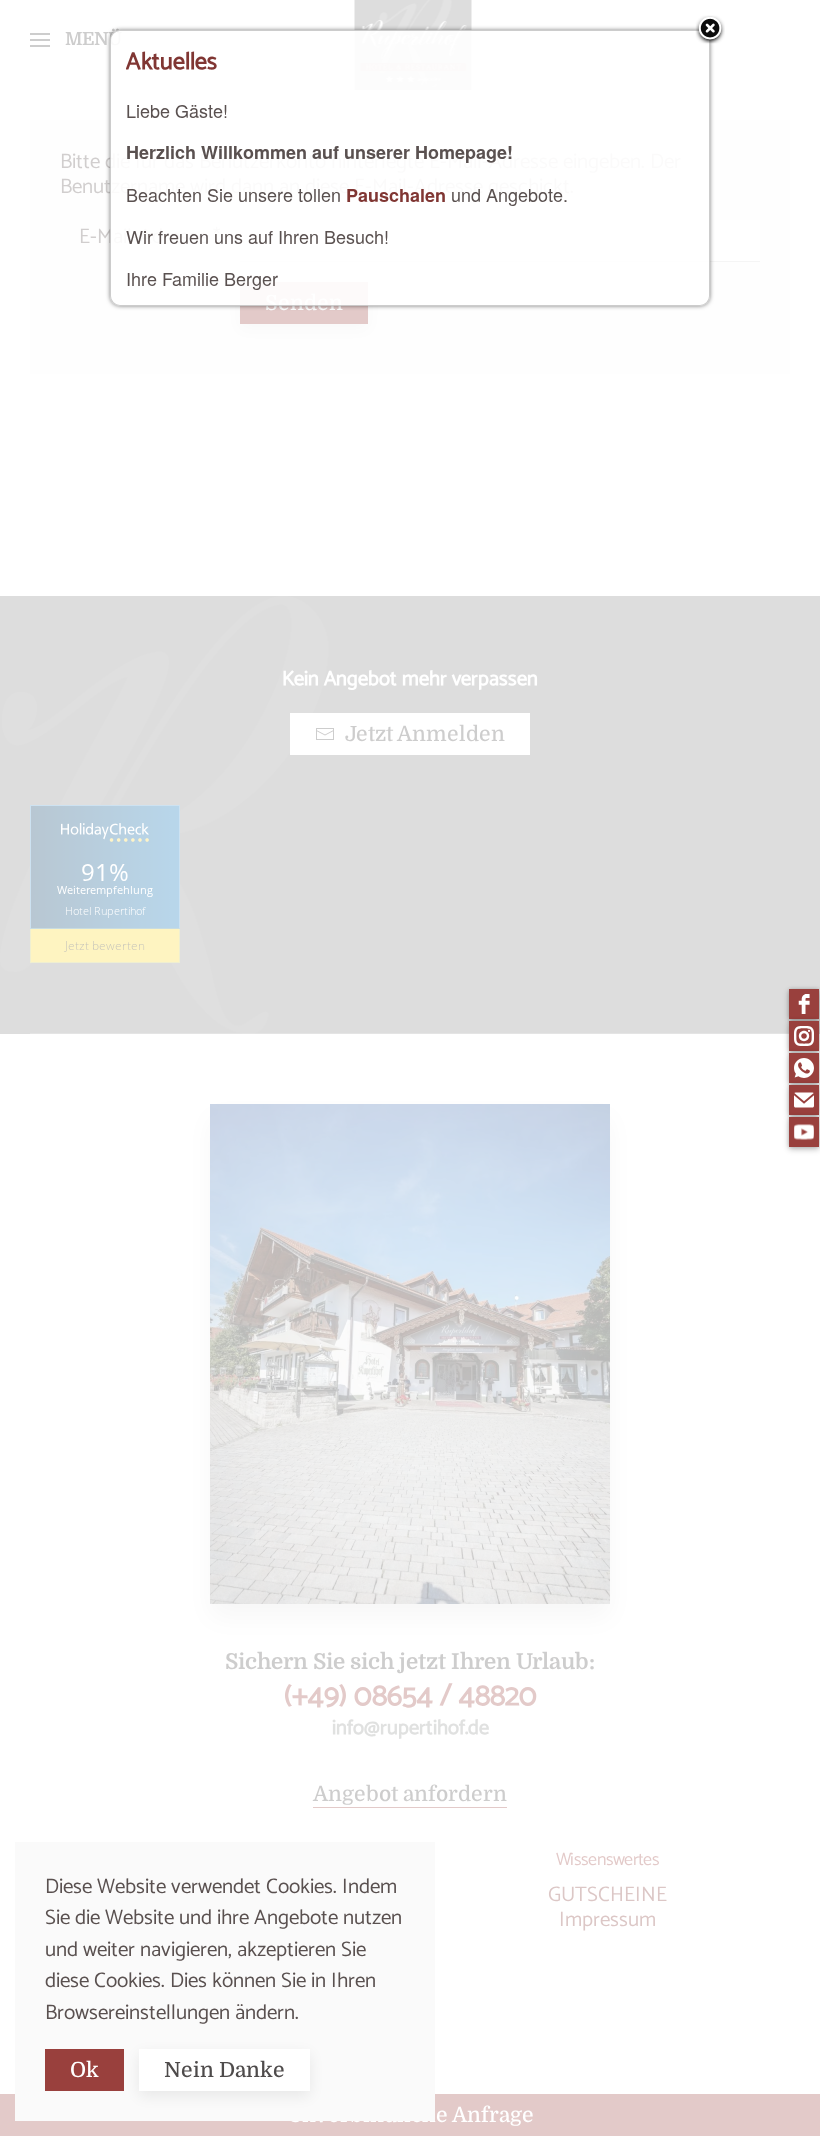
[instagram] (804, 1036)
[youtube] (804, 1132)
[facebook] (804, 1004)
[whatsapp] (804, 1068)
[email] (804, 1100)
